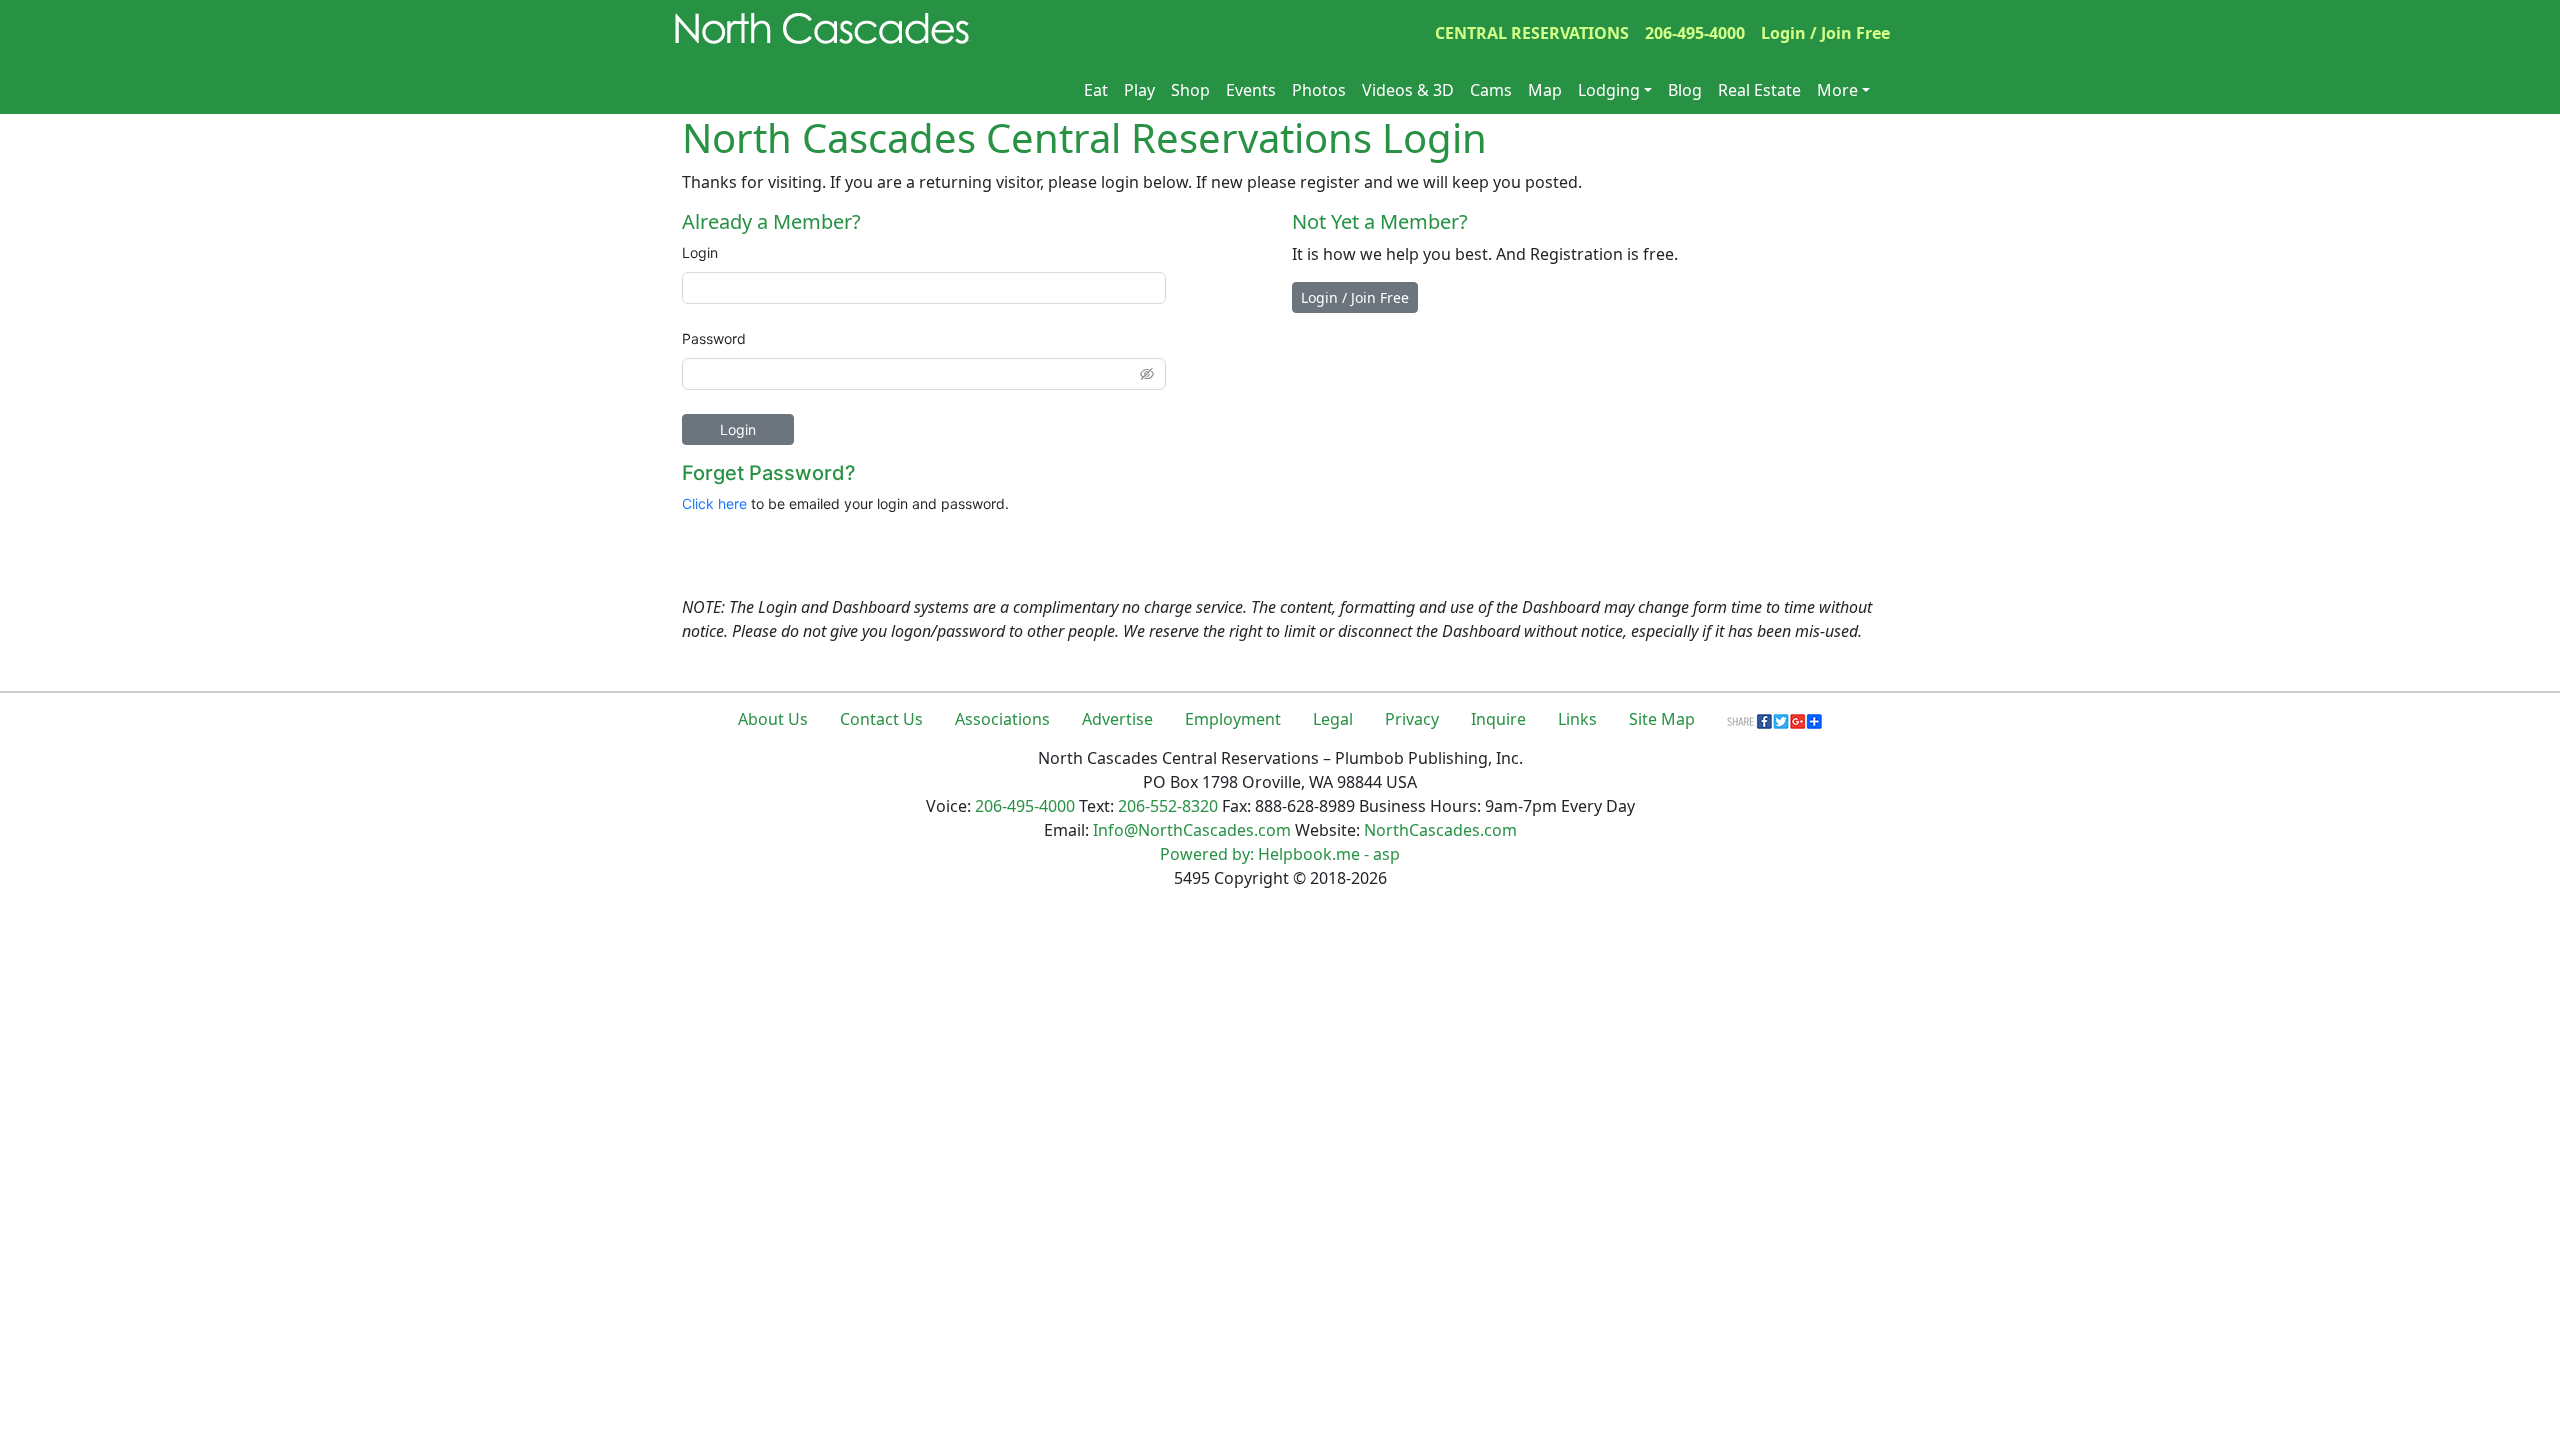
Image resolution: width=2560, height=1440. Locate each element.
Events (1251, 90)
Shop (1190, 90)
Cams (1491, 90)
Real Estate (1759, 90)
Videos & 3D (1408, 90)
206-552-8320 (1168, 806)
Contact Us (881, 719)
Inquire (1498, 719)
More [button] (1837, 90)
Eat (1096, 90)
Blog (1685, 90)
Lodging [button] (1609, 90)
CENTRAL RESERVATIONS (1532, 33)
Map (1545, 90)
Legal (1333, 719)
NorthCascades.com (1440, 830)
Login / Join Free (1825, 33)
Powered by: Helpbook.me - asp (1280, 854)
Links (1577, 719)
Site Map (1662, 719)
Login (700, 252)
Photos (1319, 90)
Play (1139, 90)
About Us (773, 719)
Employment (1233, 719)
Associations (1002, 719)
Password (714, 338)
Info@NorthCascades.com (1192, 830)
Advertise (1117, 719)
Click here (714, 503)
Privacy (1412, 719)
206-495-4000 (1695, 33)
